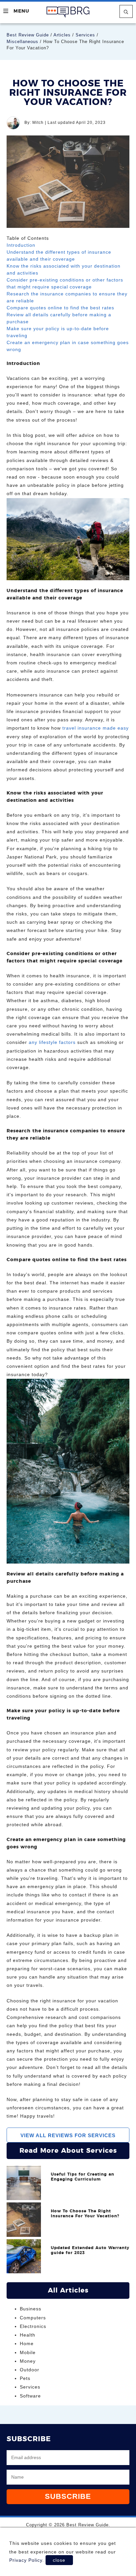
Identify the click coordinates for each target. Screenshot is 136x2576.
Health (28, 2335)
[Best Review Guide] (68, 12)
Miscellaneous (22, 42)
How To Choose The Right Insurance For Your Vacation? (85, 2214)
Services (85, 35)
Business (31, 2309)
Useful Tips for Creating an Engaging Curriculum (83, 2177)
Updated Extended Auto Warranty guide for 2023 (90, 2250)
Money (28, 2361)
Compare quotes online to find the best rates (60, 308)
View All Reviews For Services (68, 2135)
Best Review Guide (28, 35)
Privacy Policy (26, 2560)
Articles (62, 35)
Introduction (21, 245)
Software (30, 2396)
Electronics (33, 2326)
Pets (25, 2378)
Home (27, 2344)
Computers (33, 2318)
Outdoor (30, 2370)
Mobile (28, 2352)
